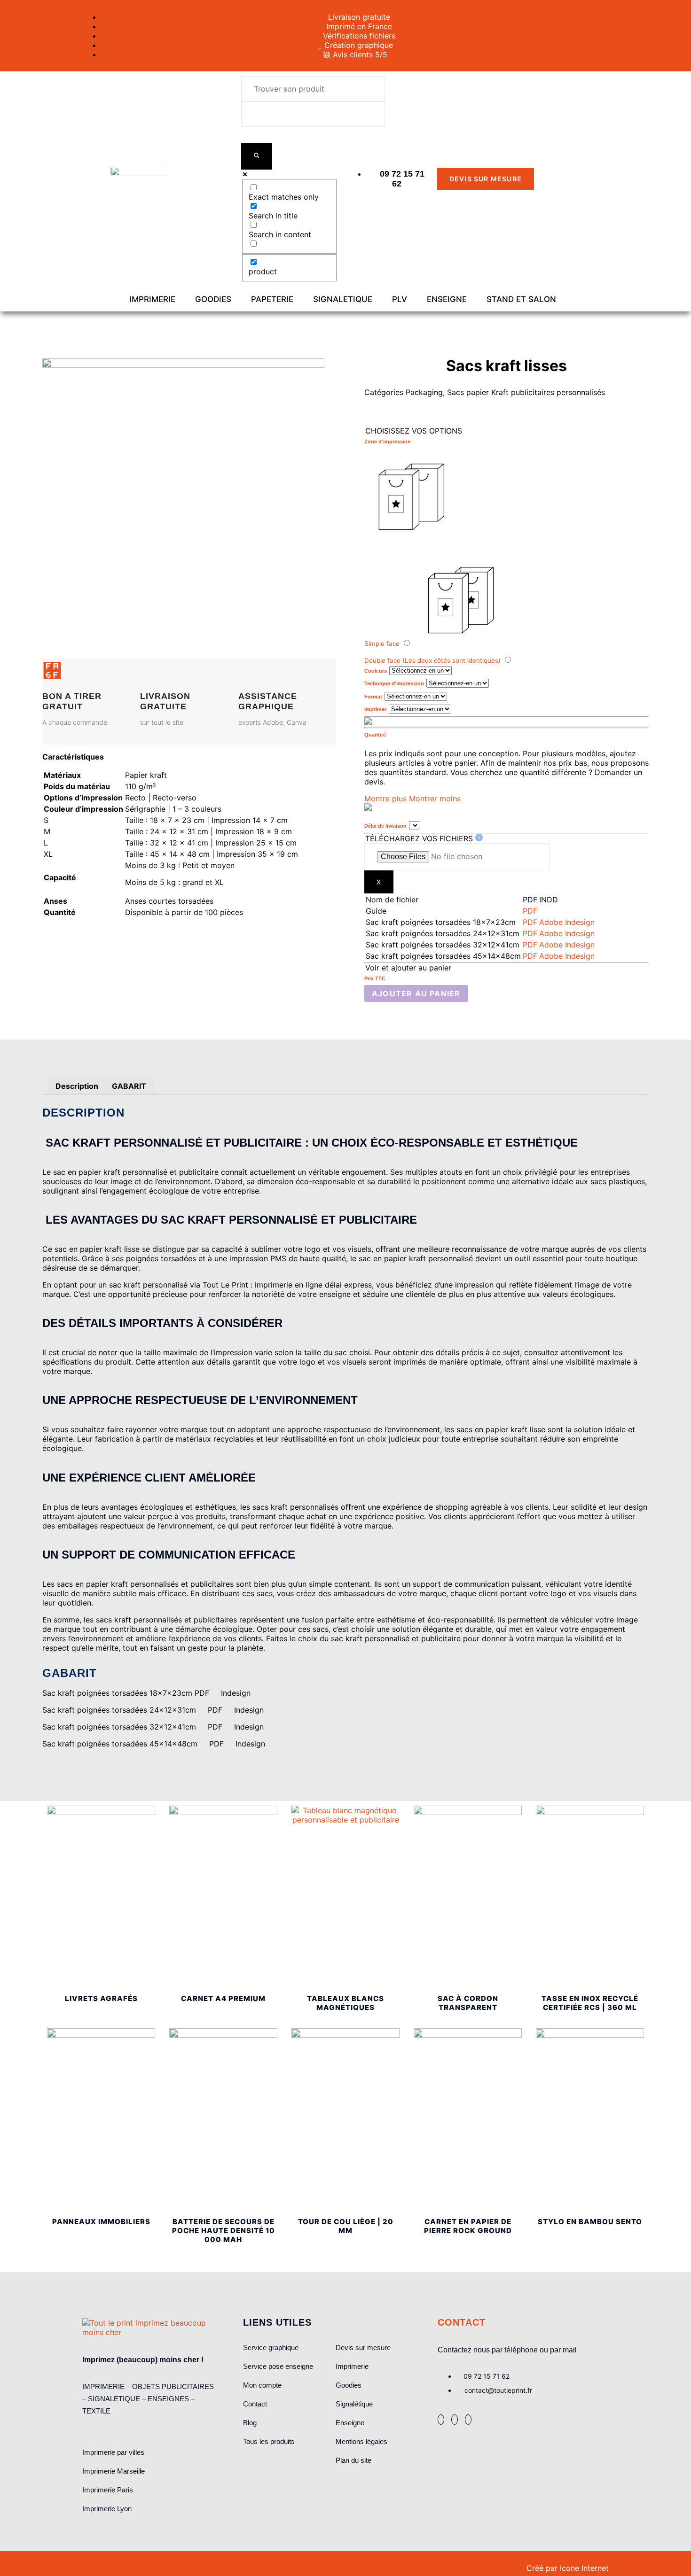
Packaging (424, 392)
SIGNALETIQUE (343, 299)
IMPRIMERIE (152, 299)
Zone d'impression (388, 442)
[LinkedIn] (455, 2420)
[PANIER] (584, 179)
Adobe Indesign (567, 922)
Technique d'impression (394, 683)
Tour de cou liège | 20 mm (346, 2226)
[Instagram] (468, 2420)
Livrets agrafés (101, 1998)
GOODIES (213, 299)
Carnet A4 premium (223, 1998)
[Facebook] (441, 2420)
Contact (462, 2322)
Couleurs (376, 671)
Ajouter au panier (416, 993)
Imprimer (375, 709)
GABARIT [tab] (129, 1086)
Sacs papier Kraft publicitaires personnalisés (526, 392)
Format (373, 697)
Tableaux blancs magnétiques (345, 2003)
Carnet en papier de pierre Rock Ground (468, 2226)
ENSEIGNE (447, 299)
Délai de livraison (385, 826)
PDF (530, 911)
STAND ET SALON (521, 299)
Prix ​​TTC (375, 978)
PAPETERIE (272, 299)
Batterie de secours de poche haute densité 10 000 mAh (224, 2231)
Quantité (375, 735)
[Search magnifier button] (257, 156)
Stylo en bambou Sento (590, 2222)
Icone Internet (584, 2568)
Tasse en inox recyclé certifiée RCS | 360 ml (590, 2003)
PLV (400, 299)
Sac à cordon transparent (468, 2003)
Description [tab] (77, 1086)
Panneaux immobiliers (101, 2222)
